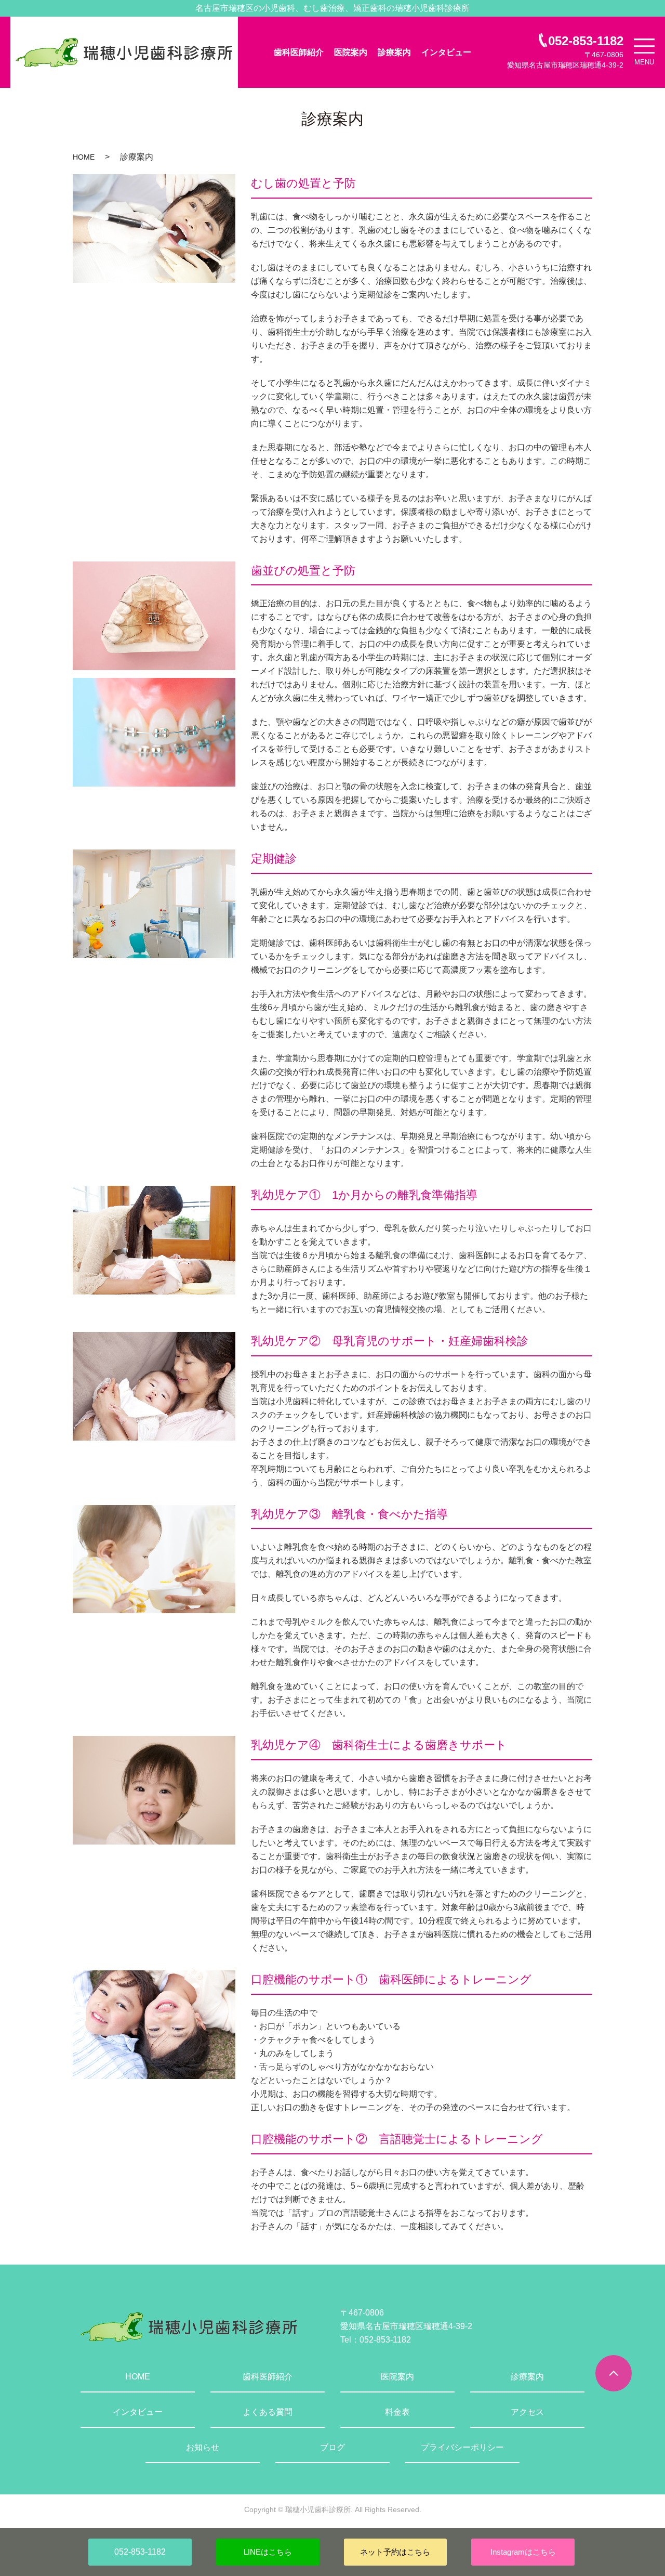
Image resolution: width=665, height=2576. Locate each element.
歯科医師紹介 (299, 52)
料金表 (397, 2412)
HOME (84, 157)
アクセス (527, 2412)
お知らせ (203, 2447)
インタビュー (446, 52)
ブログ (332, 2447)
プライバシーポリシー (462, 2447)
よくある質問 (268, 2412)
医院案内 (351, 52)
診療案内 (394, 52)
